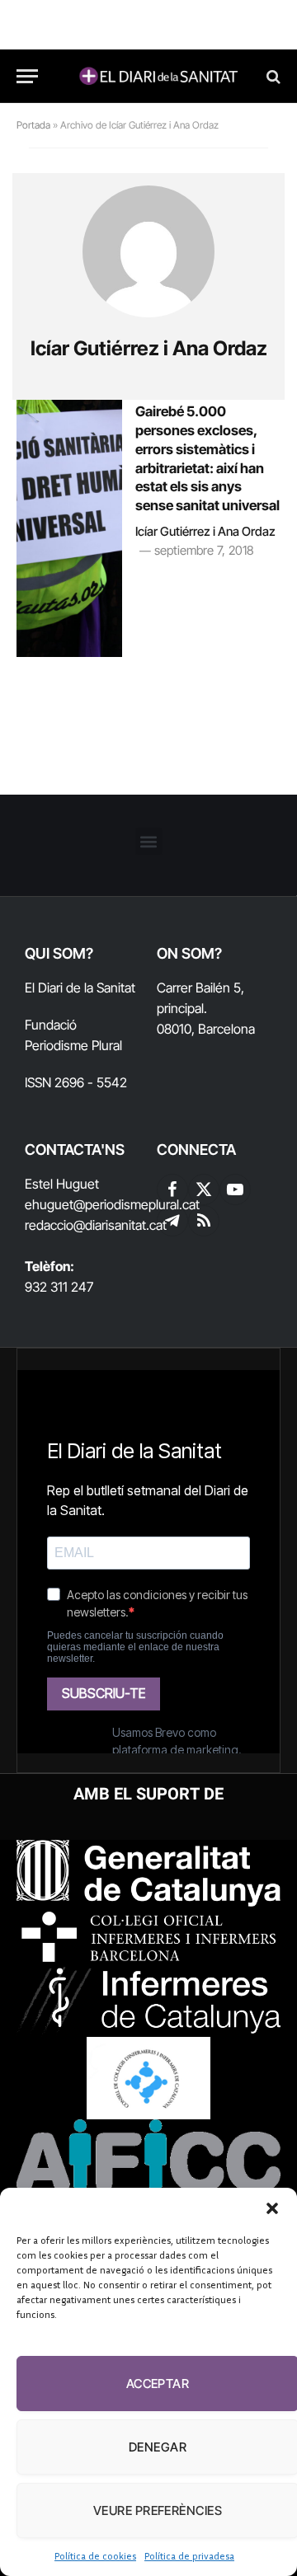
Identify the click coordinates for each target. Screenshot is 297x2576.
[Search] (272, 76)
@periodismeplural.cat (137, 1204)
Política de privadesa (189, 2556)
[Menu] (27, 76)
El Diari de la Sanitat (80, 988)
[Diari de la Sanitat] (157, 76)
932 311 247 (59, 1287)
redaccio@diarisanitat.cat (96, 1225)
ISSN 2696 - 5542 (76, 1082)
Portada (33, 125)
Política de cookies (95, 2556)
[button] (272, 2208)
